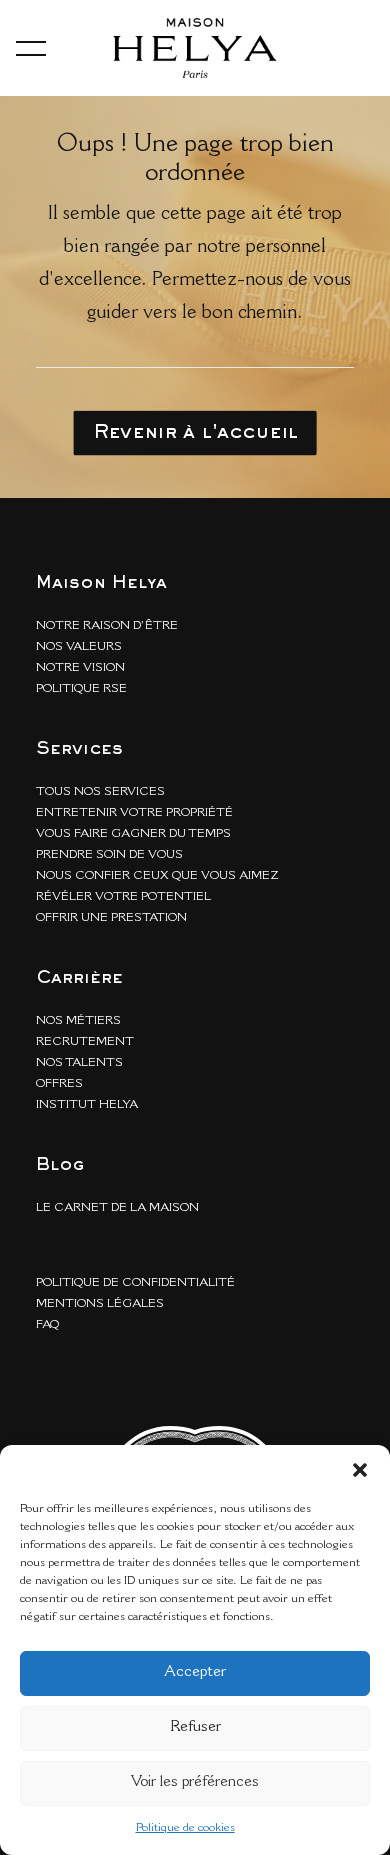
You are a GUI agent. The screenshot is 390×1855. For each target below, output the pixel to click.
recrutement (85, 1042)
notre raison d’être (107, 626)
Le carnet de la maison (117, 1208)
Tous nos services (100, 792)
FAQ (47, 1325)
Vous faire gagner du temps (133, 834)
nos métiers (78, 1021)
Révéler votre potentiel (123, 897)
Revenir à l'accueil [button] (195, 433)
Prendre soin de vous (109, 855)
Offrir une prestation (111, 918)
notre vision (80, 668)
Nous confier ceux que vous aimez (157, 876)
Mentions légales (100, 1304)
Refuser (195, 1727)
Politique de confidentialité (135, 1283)
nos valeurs (79, 647)
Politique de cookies (185, 1828)
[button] (360, 1470)
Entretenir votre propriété (134, 813)
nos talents (79, 1063)
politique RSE (81, 689)
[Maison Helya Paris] (195, 48)
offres (59, 1084)
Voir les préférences (195, 1782)
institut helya (87, 1105)
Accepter (195, 1672)
